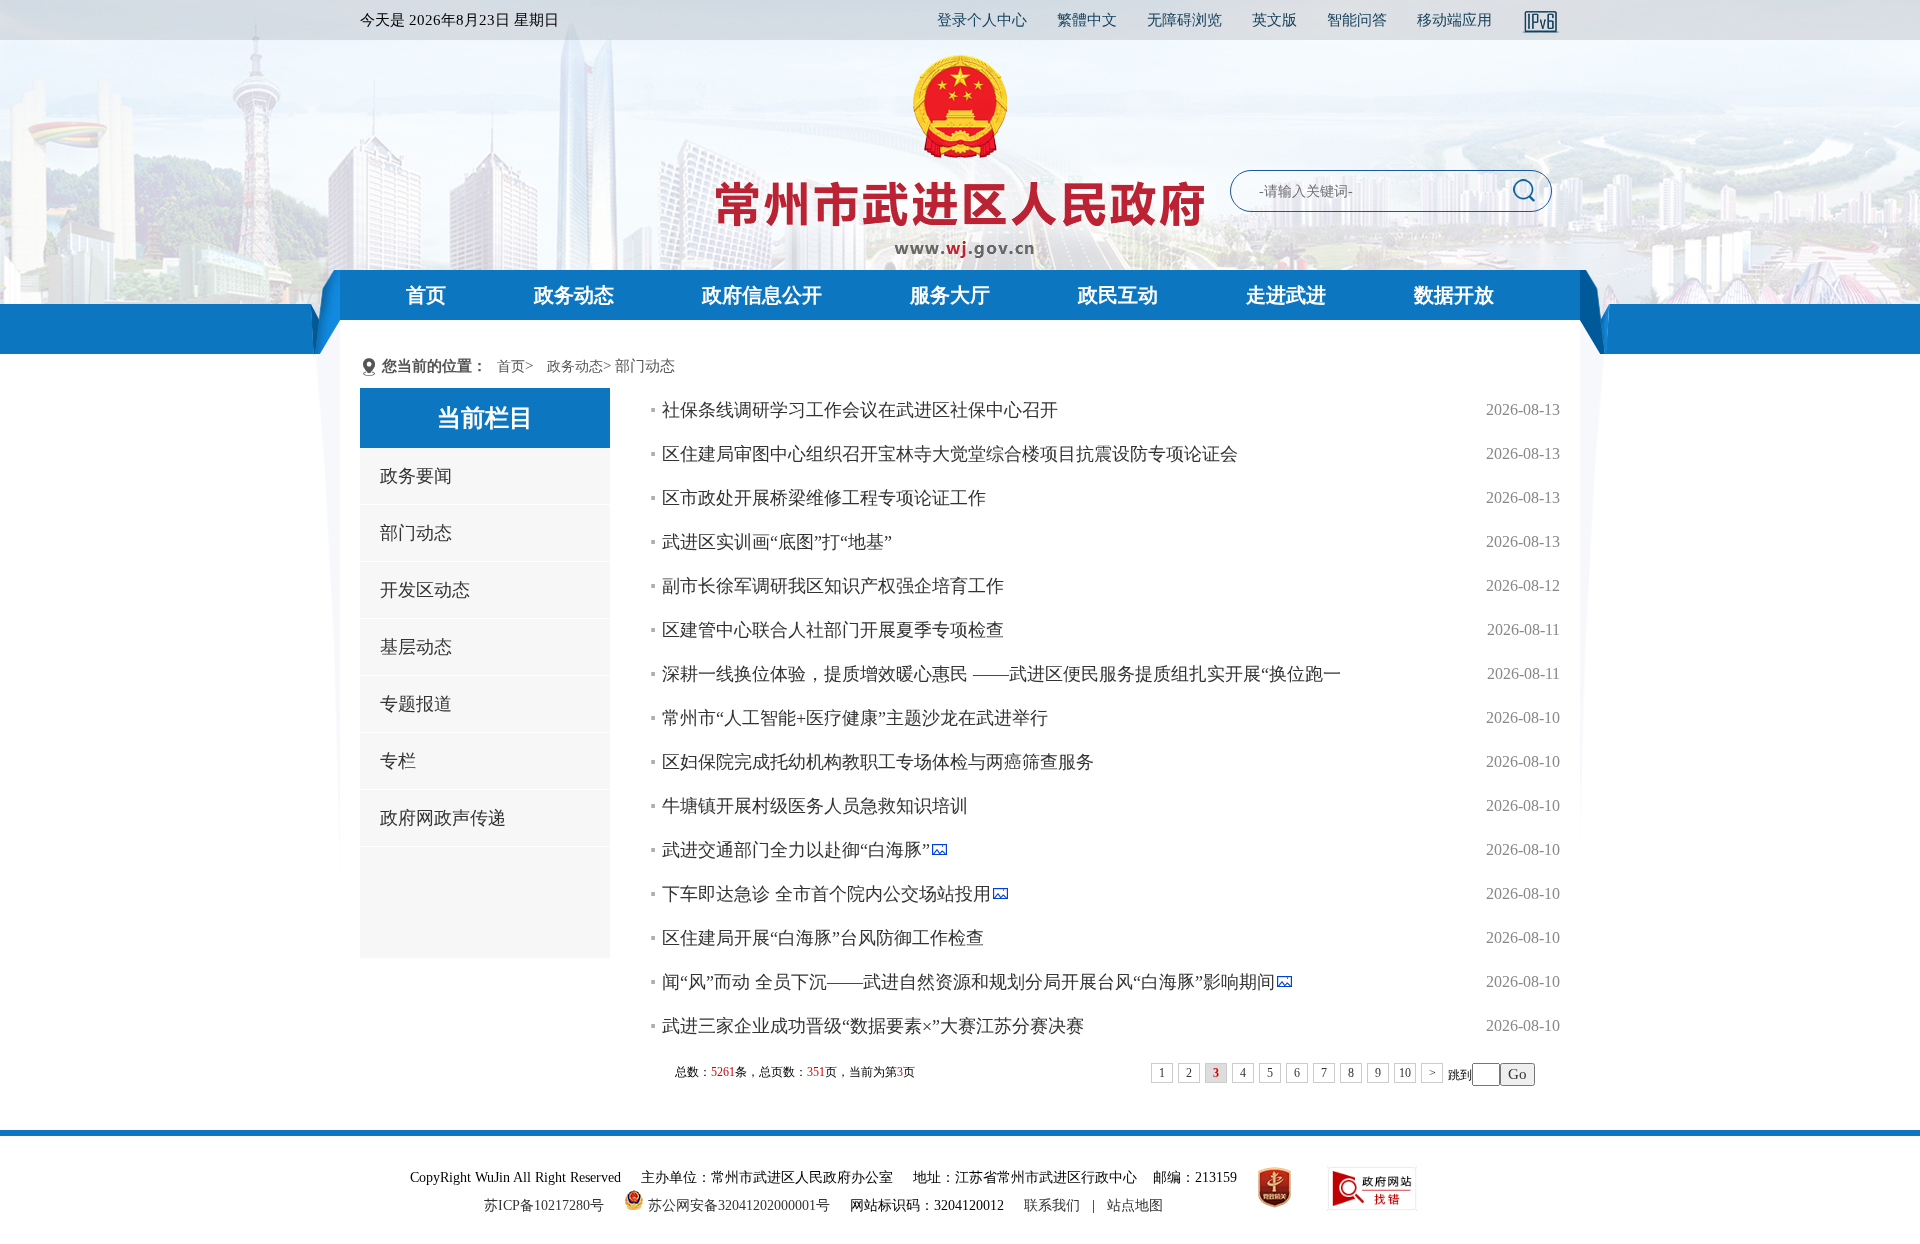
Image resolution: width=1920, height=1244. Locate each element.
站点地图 (1135, 1205)
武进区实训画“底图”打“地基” (777, 542)
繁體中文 (1087, 20)
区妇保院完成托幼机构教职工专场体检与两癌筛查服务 (878, 762)
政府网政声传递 (443, 818)
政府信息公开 (762, 295)
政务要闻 (416, 476)
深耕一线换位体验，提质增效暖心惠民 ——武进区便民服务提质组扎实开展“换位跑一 (1001, 674)
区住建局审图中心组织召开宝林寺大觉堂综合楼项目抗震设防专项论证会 (950, 454)
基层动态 (416, 647)
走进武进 (1286, 295)
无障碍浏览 (1184, 20)
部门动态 (416, 533)
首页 (426, 295)
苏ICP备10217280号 (552, 1205)
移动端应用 (1454, 20)
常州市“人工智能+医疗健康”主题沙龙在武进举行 (855, 718)
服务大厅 (950, 295)
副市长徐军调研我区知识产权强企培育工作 (833, 586)
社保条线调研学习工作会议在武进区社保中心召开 (860, 410)
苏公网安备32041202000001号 (737, 1205)
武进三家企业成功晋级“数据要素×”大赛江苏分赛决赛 (873, 1026)
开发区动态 (425, 590)
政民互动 (1118, 295)
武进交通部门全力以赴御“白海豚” (796, 850)
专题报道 (416, 704)
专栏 (398, 761)
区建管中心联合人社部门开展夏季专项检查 (833, 630)
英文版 (1274, 20)
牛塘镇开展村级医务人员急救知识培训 (815, 806)
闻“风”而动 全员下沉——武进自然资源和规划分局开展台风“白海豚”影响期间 (968, 982)
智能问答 (1357, 20)
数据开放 (1454, 295)
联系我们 (1052, 1205)
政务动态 (574, 295)
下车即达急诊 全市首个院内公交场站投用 (826, 894)
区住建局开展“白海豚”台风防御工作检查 (823, 938)
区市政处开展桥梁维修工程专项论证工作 (824, 498)
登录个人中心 (982, 20)
